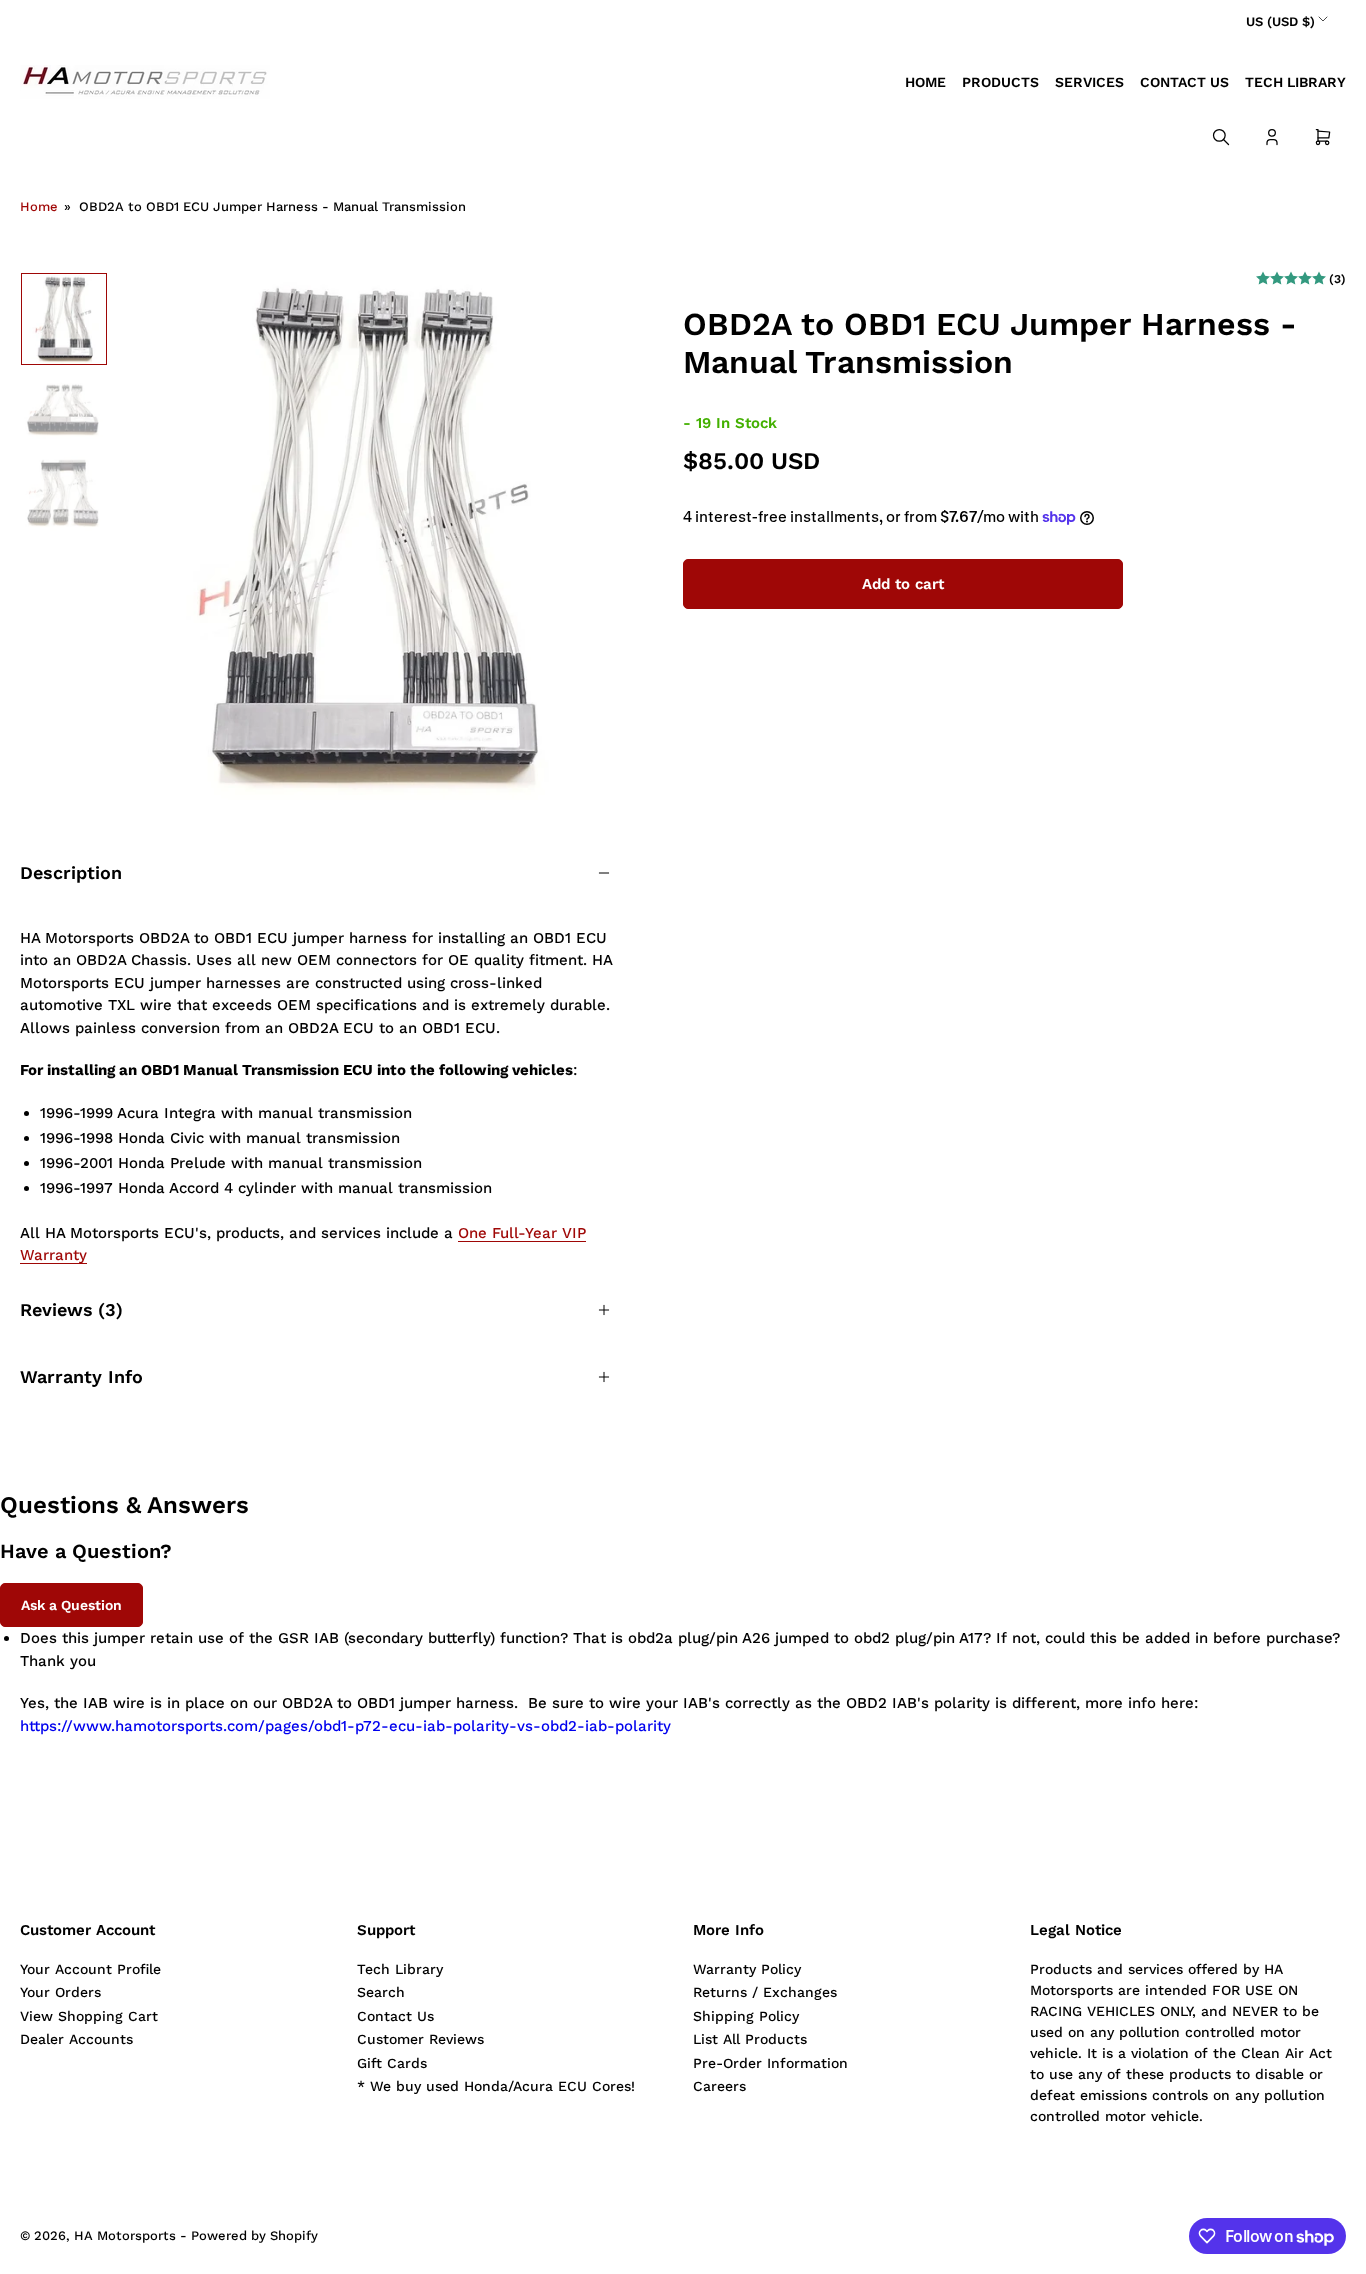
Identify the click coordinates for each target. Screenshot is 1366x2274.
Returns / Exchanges (765, 1992)
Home (925, 82)
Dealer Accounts (76, 2039)
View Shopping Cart (89, 2016)
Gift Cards (392, 2063)
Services (1089, 82)
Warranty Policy (747, 1969)
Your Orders (60, 1992)
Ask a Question (71, 1605)
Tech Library (1295, 82)
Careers (719, 2086)
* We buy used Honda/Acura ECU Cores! (496, 2086)
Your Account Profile (90, 1969)
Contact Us (1184, 82)
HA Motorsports (125, 2235)
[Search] (1221, 137)
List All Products (750, 2039)
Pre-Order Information (770, 2063)
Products (1000, 82)
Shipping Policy (746, 2016)
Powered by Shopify (254, 2235)
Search (381, 1992)
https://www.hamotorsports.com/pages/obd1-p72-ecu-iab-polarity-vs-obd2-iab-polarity (345, 1726)
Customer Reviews (420, 2039)
